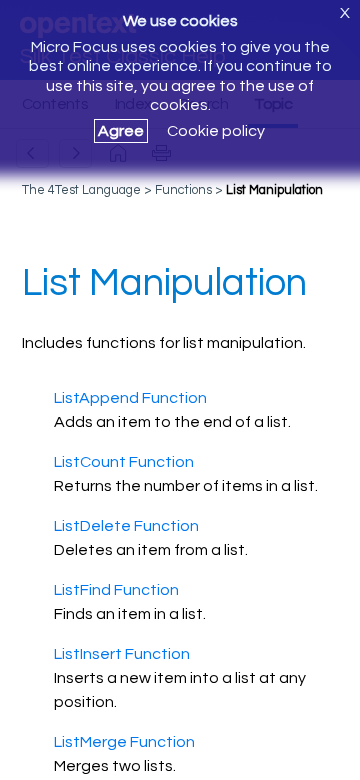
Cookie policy (216, 131)
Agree (121, 131)
